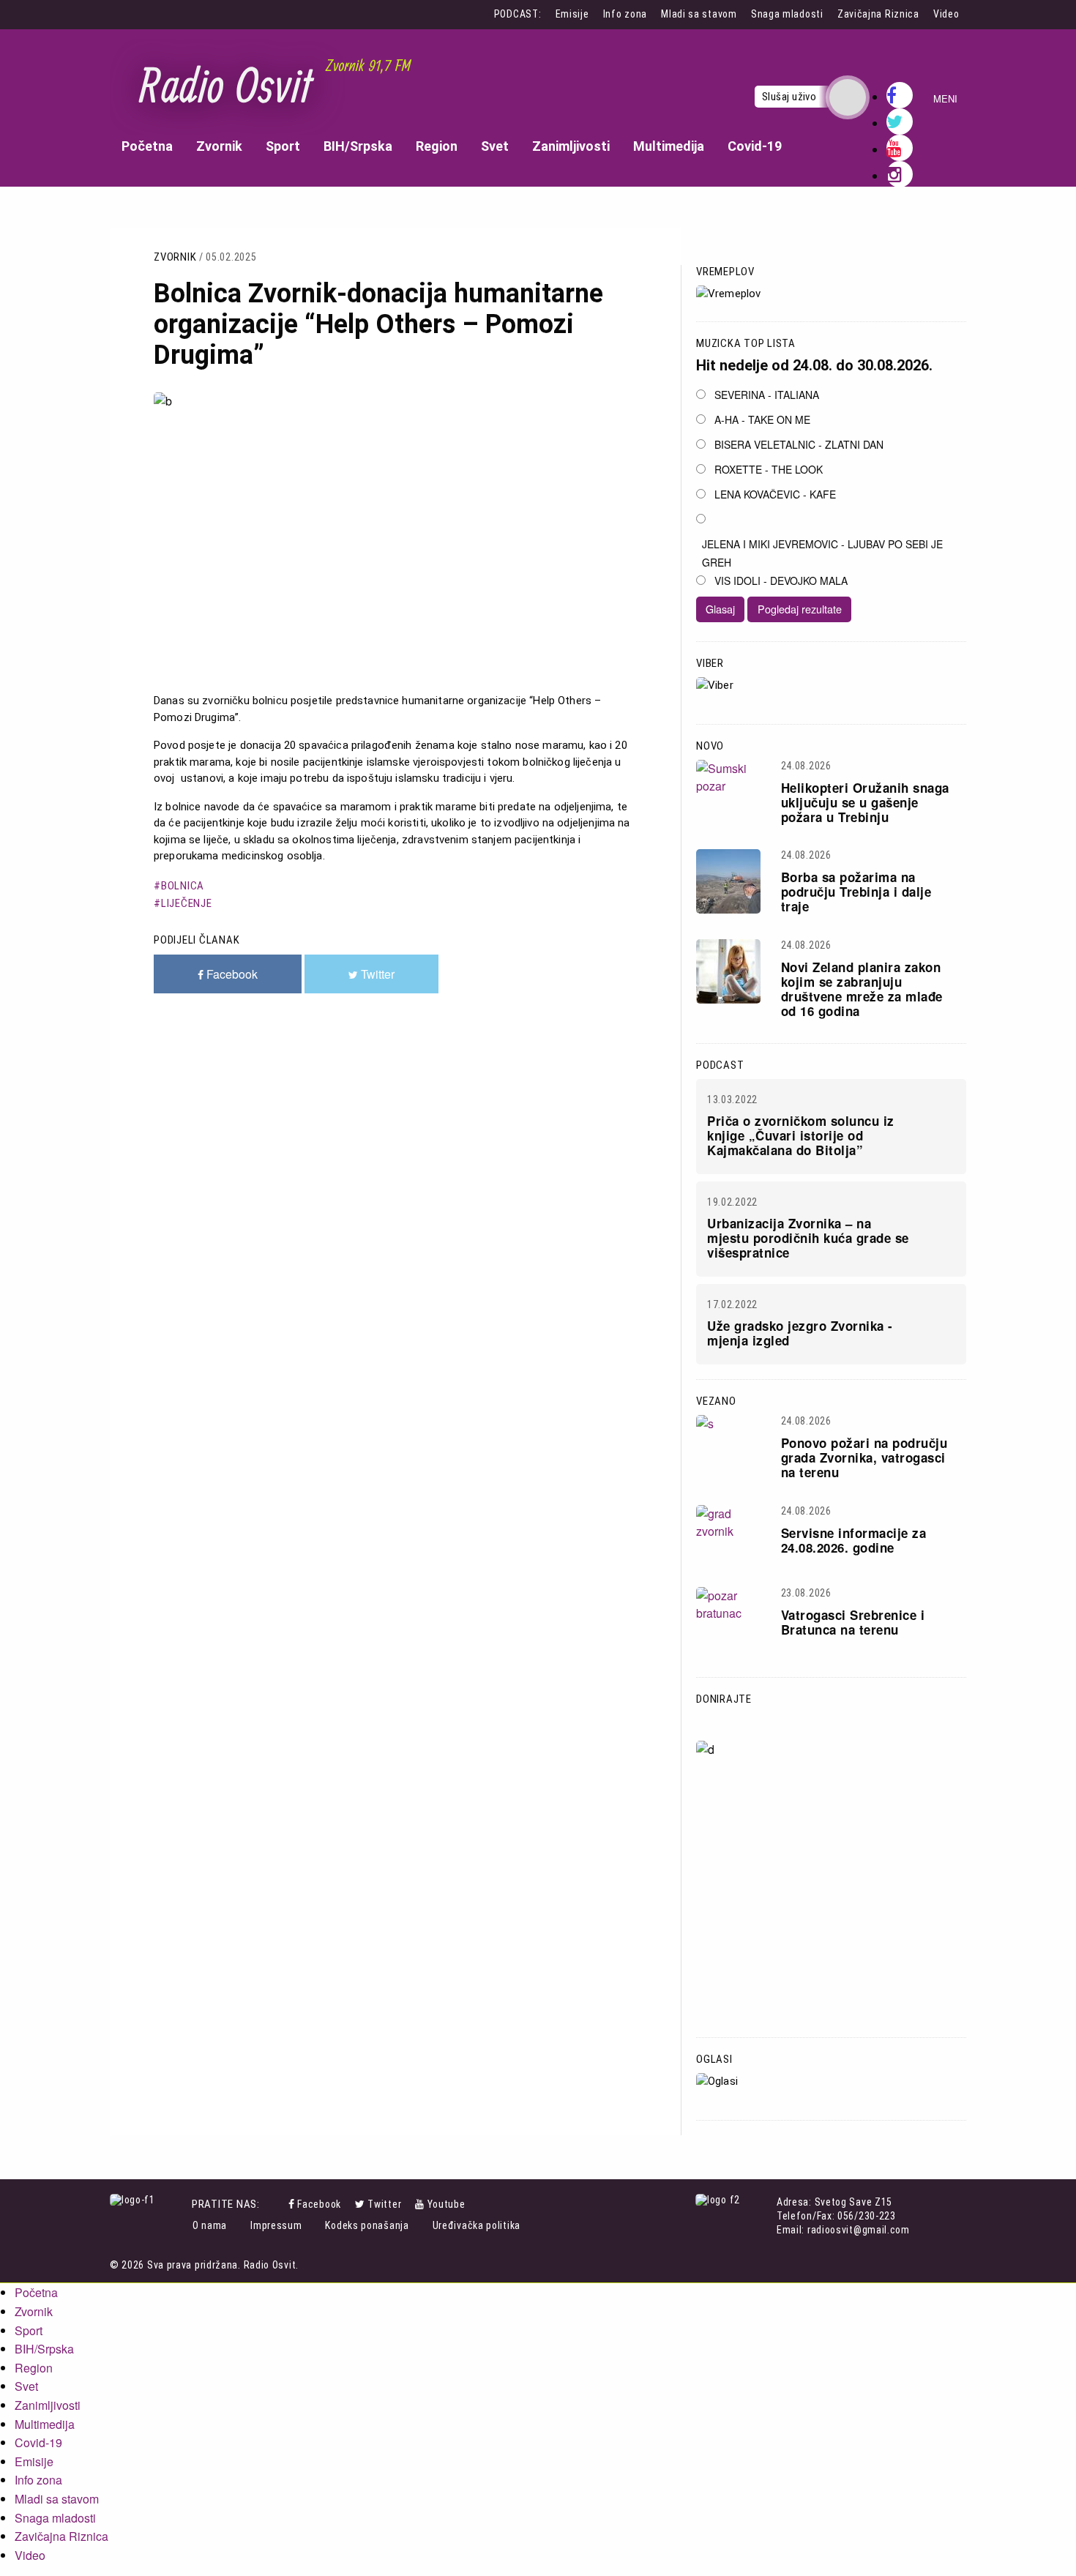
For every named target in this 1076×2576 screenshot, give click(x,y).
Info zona (625, 14)
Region (437, 146)
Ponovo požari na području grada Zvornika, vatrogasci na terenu (864, 1457)
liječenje (187, 903)
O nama (210, 2225)
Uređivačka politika (477, 2225)
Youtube (447, 2204)
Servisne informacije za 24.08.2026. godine (854, 1540)
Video (946, 14)
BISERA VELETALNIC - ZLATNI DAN (799, 444)
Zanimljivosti (571, 146)
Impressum (276, 2225)
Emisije (572, 14)
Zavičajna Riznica (878, 14)
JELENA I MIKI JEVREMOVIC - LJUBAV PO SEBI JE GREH (822, 553)
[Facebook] (293, 2204)
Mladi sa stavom (699, 14)
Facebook (319, 2204)
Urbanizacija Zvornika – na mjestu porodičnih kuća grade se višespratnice (808, 1238)
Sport (283, 146)
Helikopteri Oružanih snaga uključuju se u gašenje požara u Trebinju (865, 802)
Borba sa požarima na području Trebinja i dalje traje (856, 892)
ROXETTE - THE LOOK (769, 469)
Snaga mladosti (787, 14)
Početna (147, 146)
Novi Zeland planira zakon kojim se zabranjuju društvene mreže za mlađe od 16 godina (862, 989)
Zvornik (219, 146)
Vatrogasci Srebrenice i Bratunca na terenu (853, 1622)
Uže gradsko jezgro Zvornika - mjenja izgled (800, 1333)
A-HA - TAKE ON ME (762, 419)
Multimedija (669, 146)
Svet (495, 146)
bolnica (183, 886)
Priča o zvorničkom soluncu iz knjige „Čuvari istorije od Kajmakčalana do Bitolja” (801, 1135)
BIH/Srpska (358, 146)
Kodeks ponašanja (367, 2225)
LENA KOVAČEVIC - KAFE (775, 494)
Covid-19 (755, 146)
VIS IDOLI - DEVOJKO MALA (781, 580)
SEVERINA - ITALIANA (767, 395)
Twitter (384, 2204)
